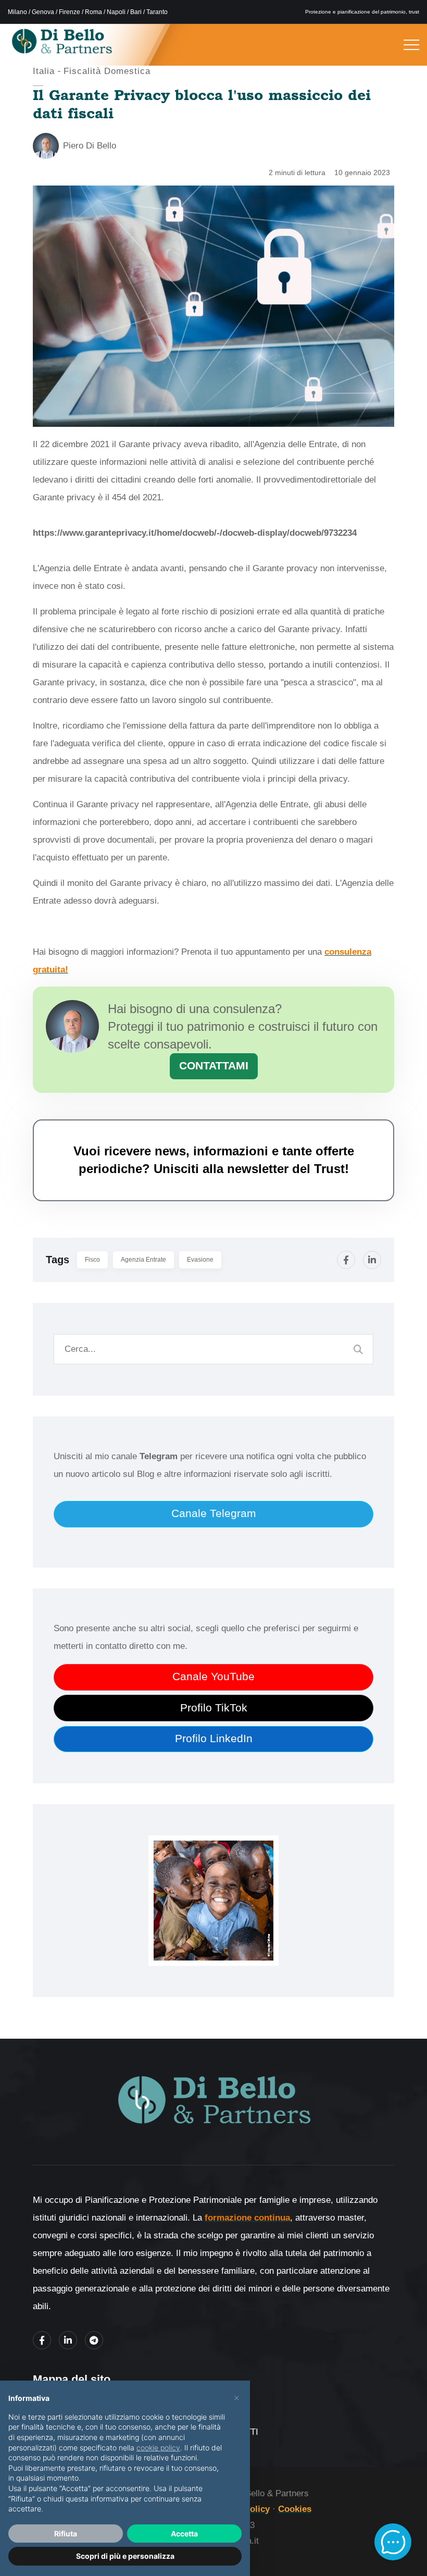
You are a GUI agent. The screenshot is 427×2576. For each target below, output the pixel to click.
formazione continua (247, 2218)
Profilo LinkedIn (214, 1739)
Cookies (295, 2509)
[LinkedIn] (372, 1260)
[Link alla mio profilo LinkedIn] (68, 2340)
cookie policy (158, 2448)
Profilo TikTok (214, 1708)
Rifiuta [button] (66, 2534)
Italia (44, 71)
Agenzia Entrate (143, 1260)
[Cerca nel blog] (358, 1349)
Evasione (200, 1260)
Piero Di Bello (90, 146)
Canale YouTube (213, 1677)
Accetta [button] (184, 2534)
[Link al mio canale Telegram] (94, 2340)
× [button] (237, 2397)
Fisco (92, 1260)
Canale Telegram (214, 1513)
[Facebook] (346, 1260)
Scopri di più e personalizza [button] (125, 2556)
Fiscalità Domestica (107, 71)
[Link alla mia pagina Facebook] (42, 2340)
